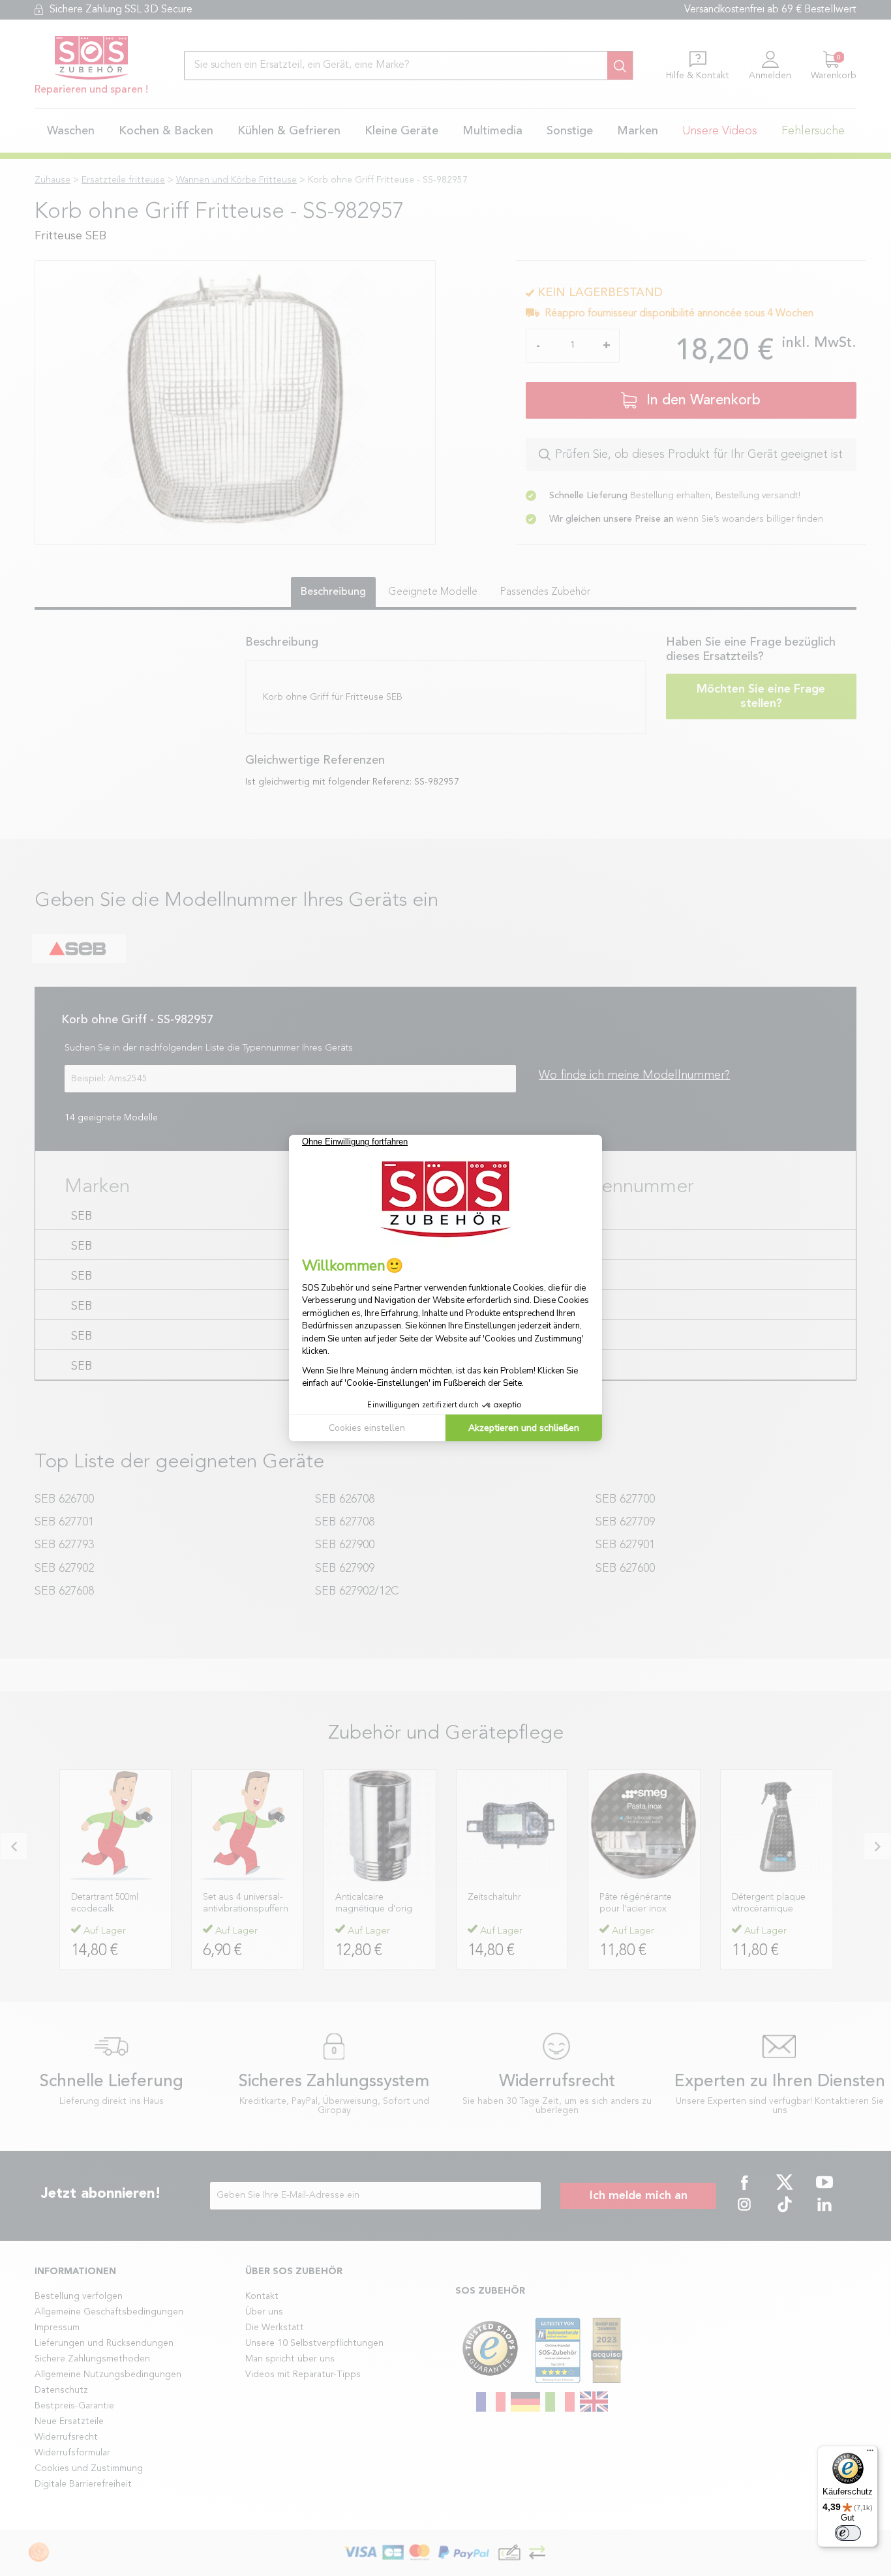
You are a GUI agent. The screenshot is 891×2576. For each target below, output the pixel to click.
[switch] (848, 2533)
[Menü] (870, 2453)
